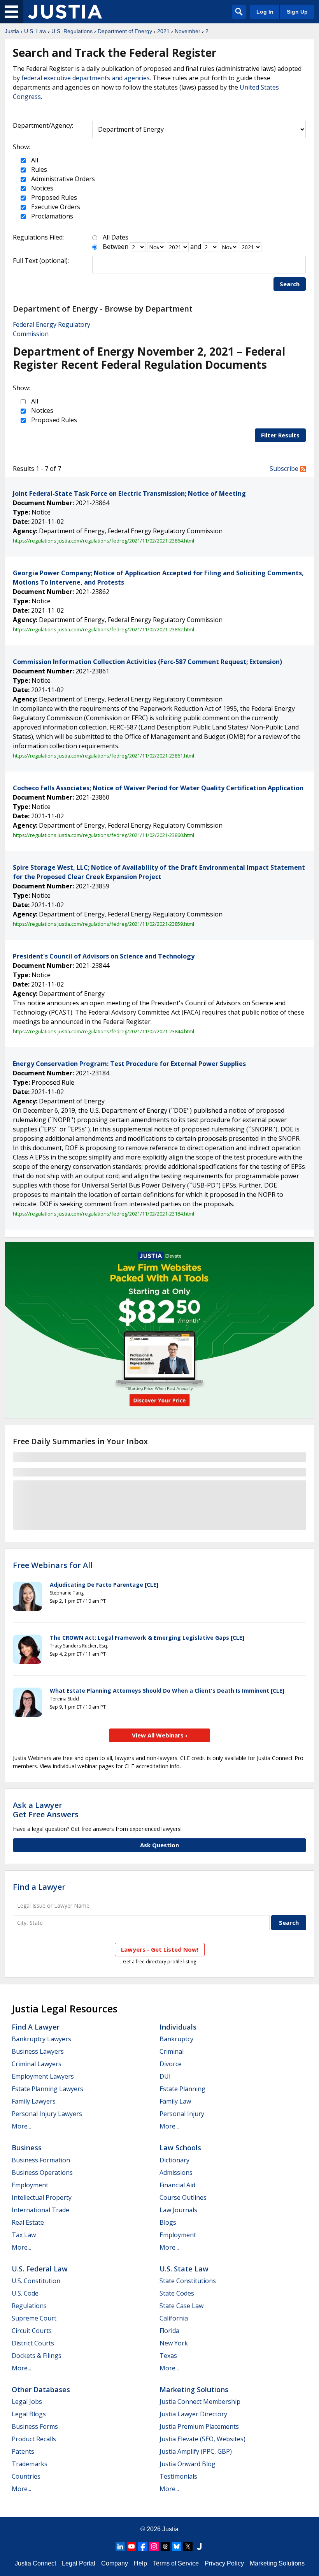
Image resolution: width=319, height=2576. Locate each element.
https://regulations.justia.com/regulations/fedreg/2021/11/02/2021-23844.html (103, 1031)
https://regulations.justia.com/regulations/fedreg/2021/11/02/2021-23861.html (103, 756)
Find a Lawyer (39, 1887)
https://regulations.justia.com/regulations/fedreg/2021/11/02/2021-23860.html (103, 835)
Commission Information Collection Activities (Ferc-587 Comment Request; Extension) (147, 662)
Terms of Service (176, 2563)
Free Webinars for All (53, 1565)
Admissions (176, 2173)
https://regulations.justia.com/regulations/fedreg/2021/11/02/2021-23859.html (103, 924)
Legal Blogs (29, 2414)
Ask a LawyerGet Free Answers (46, 1810)
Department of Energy (125, 31)
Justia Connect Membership (200, 2402)
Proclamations (51, 216)
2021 (163, 31)
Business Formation (41, 2160)
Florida (169, 2331)
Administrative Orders (62, 179)
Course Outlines (183, 2197)
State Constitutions (188, 2281)
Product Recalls (34, 2439)
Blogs (168, 2222)
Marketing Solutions (194, 2389)
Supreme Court (34, 2318)
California (174, 2318)
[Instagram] (154, 2546)
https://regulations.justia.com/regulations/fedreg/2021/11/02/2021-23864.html (103, 541)
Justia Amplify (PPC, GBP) (196, 2451)
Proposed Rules (53, 197)
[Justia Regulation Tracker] (65, 12)
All (34, 160)
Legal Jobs (27, 2402)
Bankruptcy (176, 2039)
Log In (265, 12)
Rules (38, 169)
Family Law (175, 2101)
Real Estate (28, 2222)
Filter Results (280, 435)
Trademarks (30, 2464)
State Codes (177, 2293)
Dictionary (174, 2160)
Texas (168, 2356)
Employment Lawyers (43, 2076)
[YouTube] (131, 2546)
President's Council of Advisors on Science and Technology (104, 956)
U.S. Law (35, 31)
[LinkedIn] (120, 2546)
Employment (30, 2185)
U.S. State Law (184, 2269)
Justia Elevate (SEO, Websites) (202, 2439)
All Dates (116, 237)
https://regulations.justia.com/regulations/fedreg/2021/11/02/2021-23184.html (103, 1214)
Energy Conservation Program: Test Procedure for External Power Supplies (129, 1064)
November (188, 31)
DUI (165, 2076)
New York (174, 2343)
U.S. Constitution (36, 2281)
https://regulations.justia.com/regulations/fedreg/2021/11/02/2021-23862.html (103, 629)
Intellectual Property (42, 2197)
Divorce (171, 2064)
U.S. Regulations (72, 31)
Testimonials (178, 2476)
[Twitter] (188, 2546)
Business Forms (35, 2426)
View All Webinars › (160, 1735)
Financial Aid (177, 2185)
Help (140, 2563)
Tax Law (24, 2235)
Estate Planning (182, 2089)
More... (21, 2126)
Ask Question (159, 1845)
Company (115, 2563)
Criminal (172, 2051)
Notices (41, 188)
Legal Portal (79, 2563)
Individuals (178, 2027)
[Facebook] (143, 2546)
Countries (26, 2476)
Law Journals (178, 2210)
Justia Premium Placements (199, 2426)
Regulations (29, 2306)
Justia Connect (35, 2563)
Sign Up (297, 12)
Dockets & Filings (37, 2356)
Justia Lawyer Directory (193, 2414)
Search (290, 284)
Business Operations (42, 2173)
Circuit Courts (32, 2331)
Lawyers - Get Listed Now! (160, 1949)
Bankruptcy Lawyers (41, 2039)
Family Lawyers (34, 2101)
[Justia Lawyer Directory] (199, 2546)
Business (27, 2148)
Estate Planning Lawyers (47, 2089)
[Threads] (165, 2546)
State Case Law (181, 2306)
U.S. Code (25, 2293)
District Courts (33, 2343)
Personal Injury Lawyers (47, 2114)
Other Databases (41, 2389)
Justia (12, 31)
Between (116, 247)
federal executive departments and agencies (86, 78)
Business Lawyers (38, 2051)
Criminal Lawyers (37, 2064)
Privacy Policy (224, 2563)
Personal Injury (182, 2114)
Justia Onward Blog (188, 2464)
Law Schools (180, 2148)
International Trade (40, 2210)
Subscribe (285, 469)
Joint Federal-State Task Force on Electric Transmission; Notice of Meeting (129, 493)
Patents (23, 2451)
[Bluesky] (177, 2546)
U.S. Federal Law (40, 2269)
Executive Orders (55, 207)
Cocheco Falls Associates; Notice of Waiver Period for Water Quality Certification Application (158, 788)
